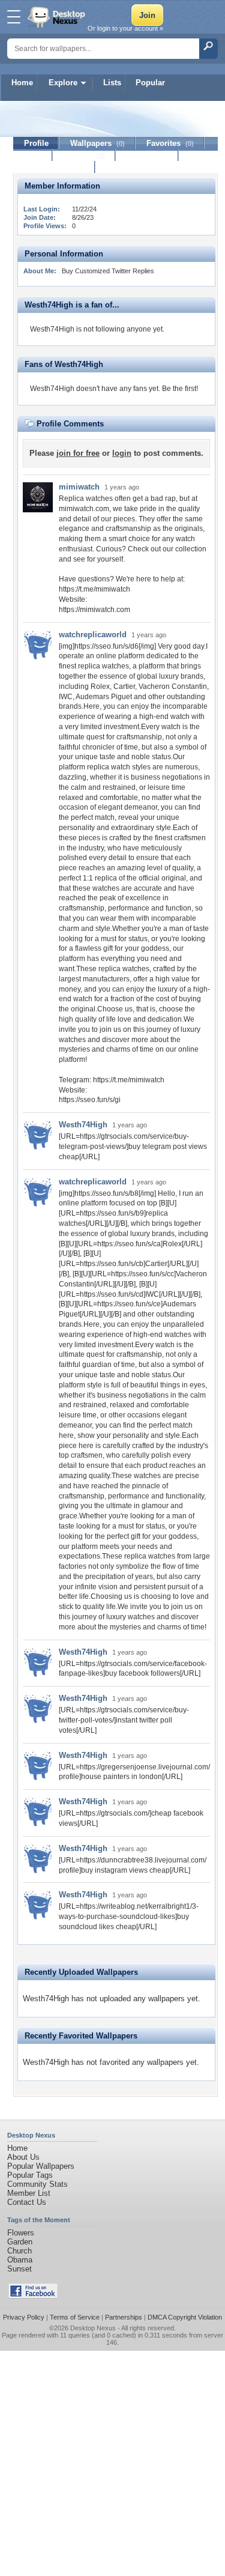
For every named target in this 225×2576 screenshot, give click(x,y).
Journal (84, 155)
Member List (29, 2193)
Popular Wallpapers (41, 2166)
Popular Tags (30, 2175)
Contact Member (54, 167)
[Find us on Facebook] (33, 2296)
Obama (20, 2260)
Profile (36, 143)
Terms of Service (75, 2317)
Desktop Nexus (93, 2328)
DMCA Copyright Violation (185, 2317)
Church (19, 2251)
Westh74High (83, 1125)
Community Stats (37, 2184)
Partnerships (124, 2317)
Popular (150, 83)
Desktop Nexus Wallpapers (58, 17)
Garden (20, 2242)
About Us (23, 2157)
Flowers (21, 2233)
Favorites (170, 143)
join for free (78, 453)
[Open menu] (14, 17)
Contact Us (27, 2202)
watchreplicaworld (93, 635)
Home (22, 83)
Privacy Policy (24, 2317)
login (122, 453)
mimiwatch (79, 487)
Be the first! (180, 389)
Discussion (147, 155)
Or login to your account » (125, 28)
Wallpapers (97, 143)
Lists (112, 83)
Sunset (19, 2269)
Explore (63, 83)
